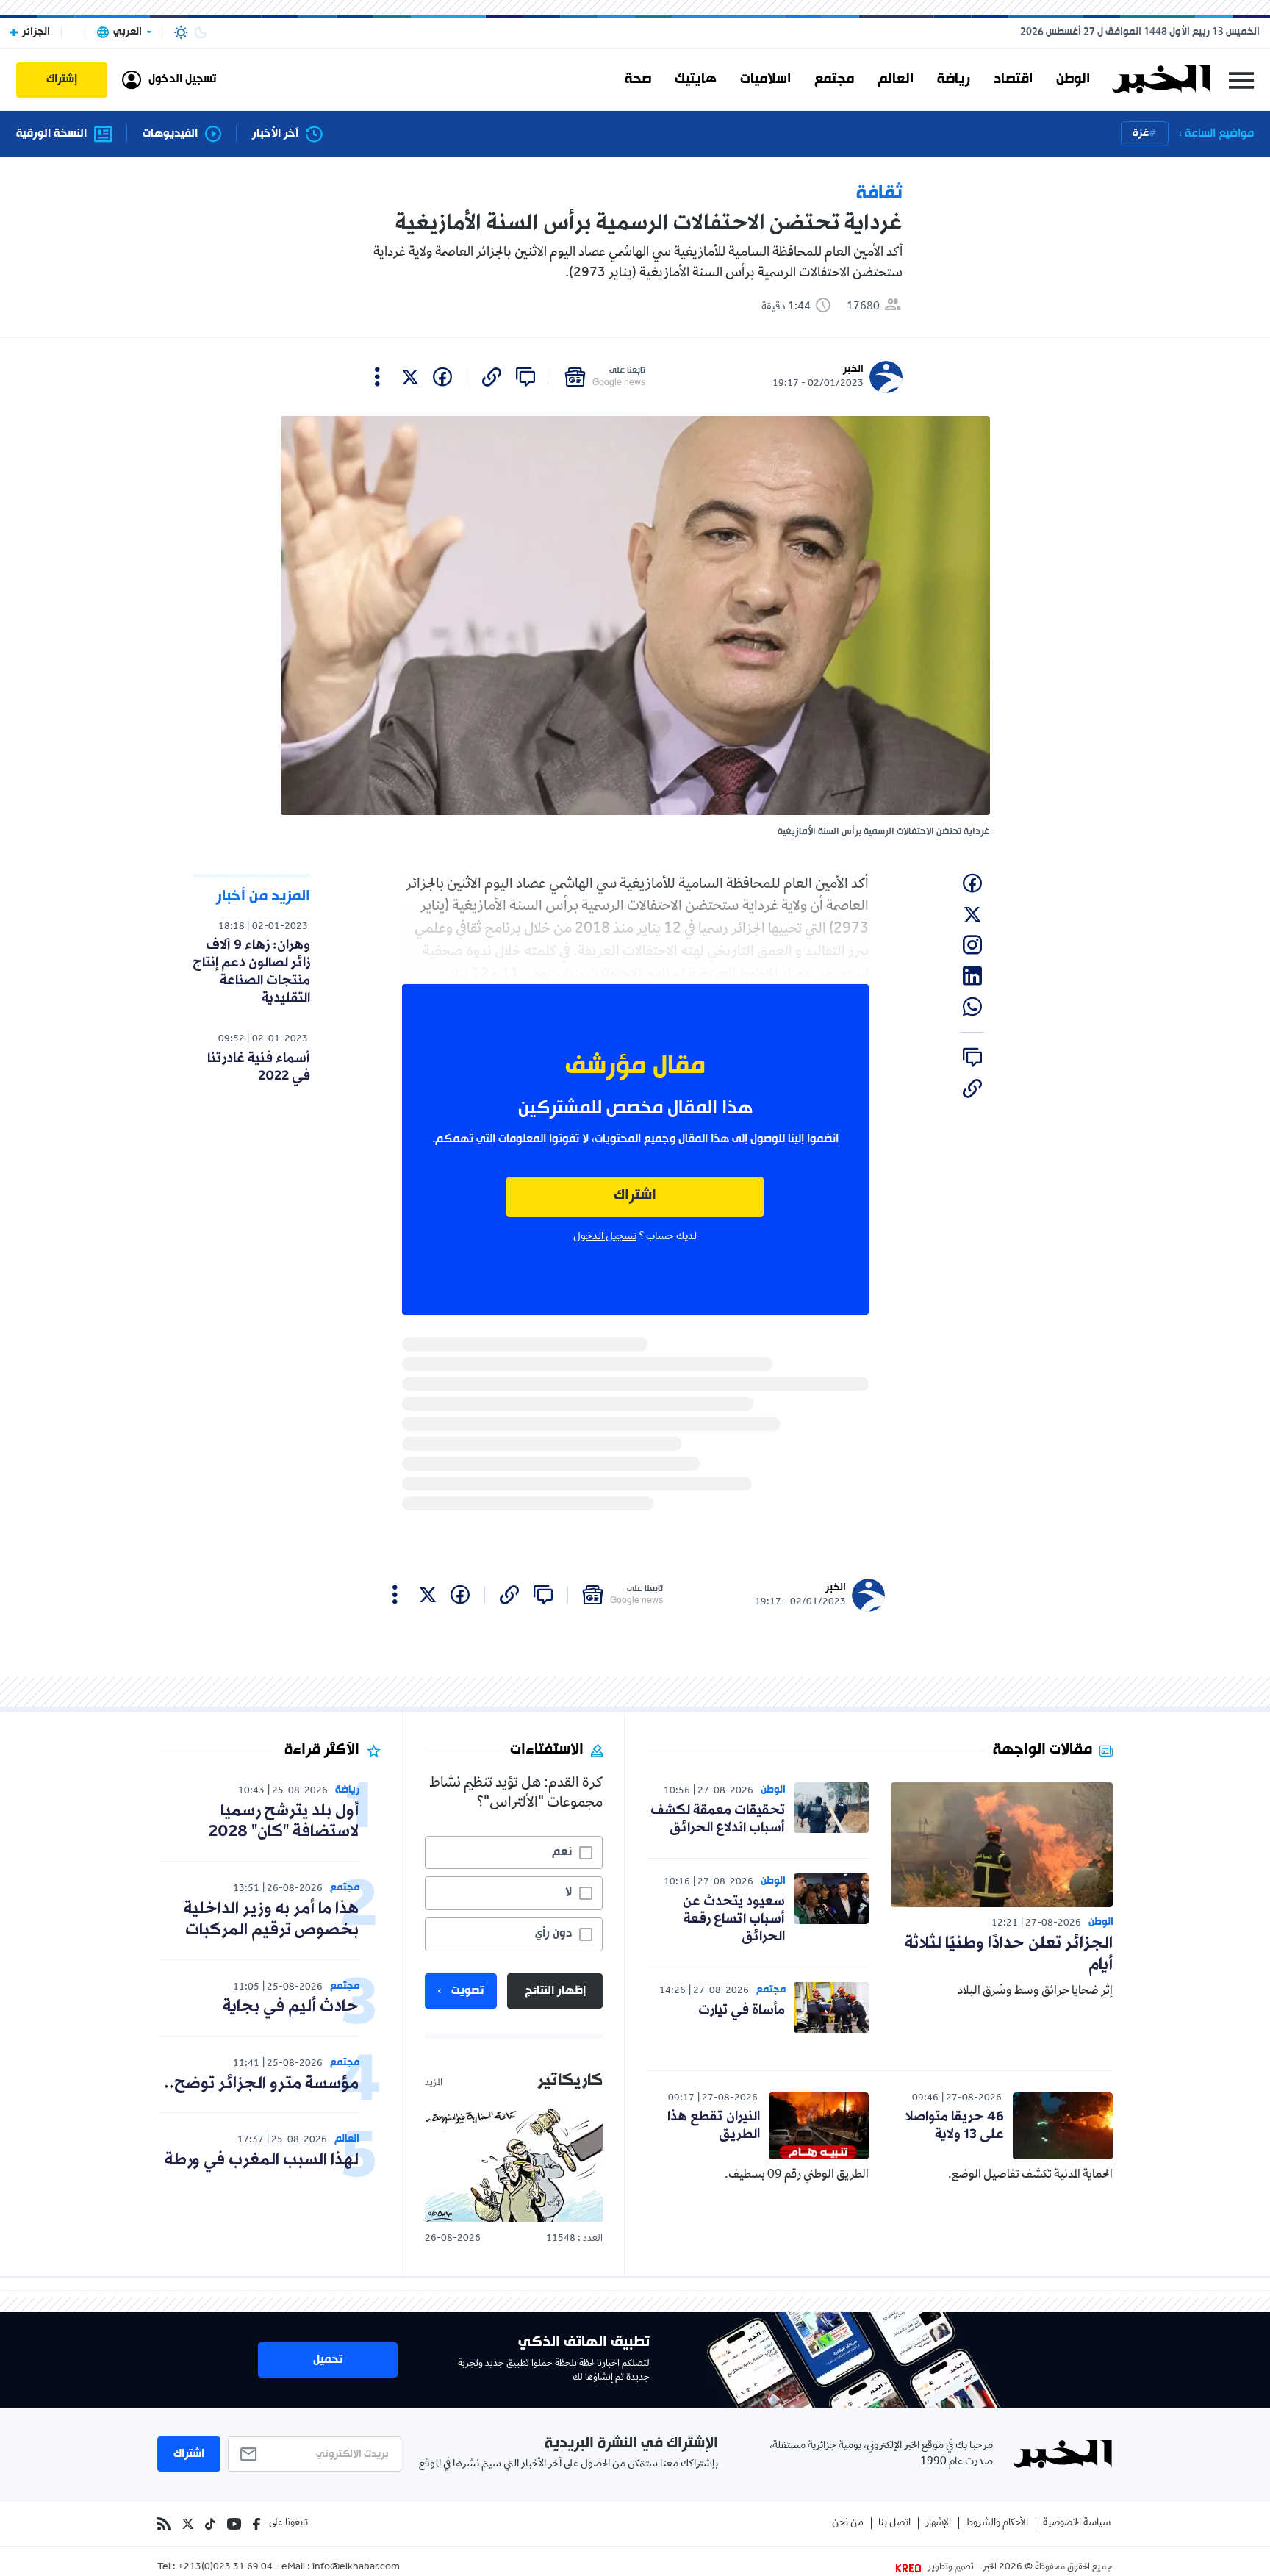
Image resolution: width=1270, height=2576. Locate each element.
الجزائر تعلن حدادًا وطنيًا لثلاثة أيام (1009, 1954)
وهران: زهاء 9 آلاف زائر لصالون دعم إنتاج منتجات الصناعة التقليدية (251, 972)
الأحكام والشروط (997, 2523)
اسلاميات (765, 79)
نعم (562, 1852)
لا (568, 1892)
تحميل (328, 2360)
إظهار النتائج (555, 1991)
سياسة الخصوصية (1077, 2523)
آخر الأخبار (275, 134)
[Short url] (492, 377)
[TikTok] (210, 2524)
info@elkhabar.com (356, 2568)
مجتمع (834, 79)
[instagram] (972, 945)
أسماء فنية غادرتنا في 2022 (259, 1067)
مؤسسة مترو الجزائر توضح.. (261, 2084)
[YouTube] (234, 2524)
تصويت (467, 1991)
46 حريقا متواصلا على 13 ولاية (954, 2125)
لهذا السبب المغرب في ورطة (262, 2160)
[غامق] (201, 32)
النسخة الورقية (51, 134)
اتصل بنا (894, 2523)
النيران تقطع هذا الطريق (714, 2125)
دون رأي (553, 1934)
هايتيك (696, 79)
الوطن (1073, 79)
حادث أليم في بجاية (291, 2007)
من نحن (848, 2523)
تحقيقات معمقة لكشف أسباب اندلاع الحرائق (718, 1819)
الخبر (853, 369)
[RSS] (164, 2524)
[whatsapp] (972, 1007)
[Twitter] (188, 2524)
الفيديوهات (170, 134)
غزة (1141, 133)
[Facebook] (256, 2524)
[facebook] (442, 377)
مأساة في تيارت (742, 2010)
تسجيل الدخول (605, 1237)
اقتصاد (1013, 79)
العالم (896, 79)
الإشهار (938, 2523)
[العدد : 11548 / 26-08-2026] (514, 2164)
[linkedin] (972, 976)
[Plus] (377, 377)
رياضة (954, 79)
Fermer (1241, 80)
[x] (410, 377)
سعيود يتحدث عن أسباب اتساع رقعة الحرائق (734, 1919)
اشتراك (635, 1196)
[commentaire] (525, 377)
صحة (638, 79)
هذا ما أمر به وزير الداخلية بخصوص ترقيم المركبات (271, 1920)
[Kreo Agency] (911, 2568)
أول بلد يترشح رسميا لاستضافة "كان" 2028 (284, 1822)
